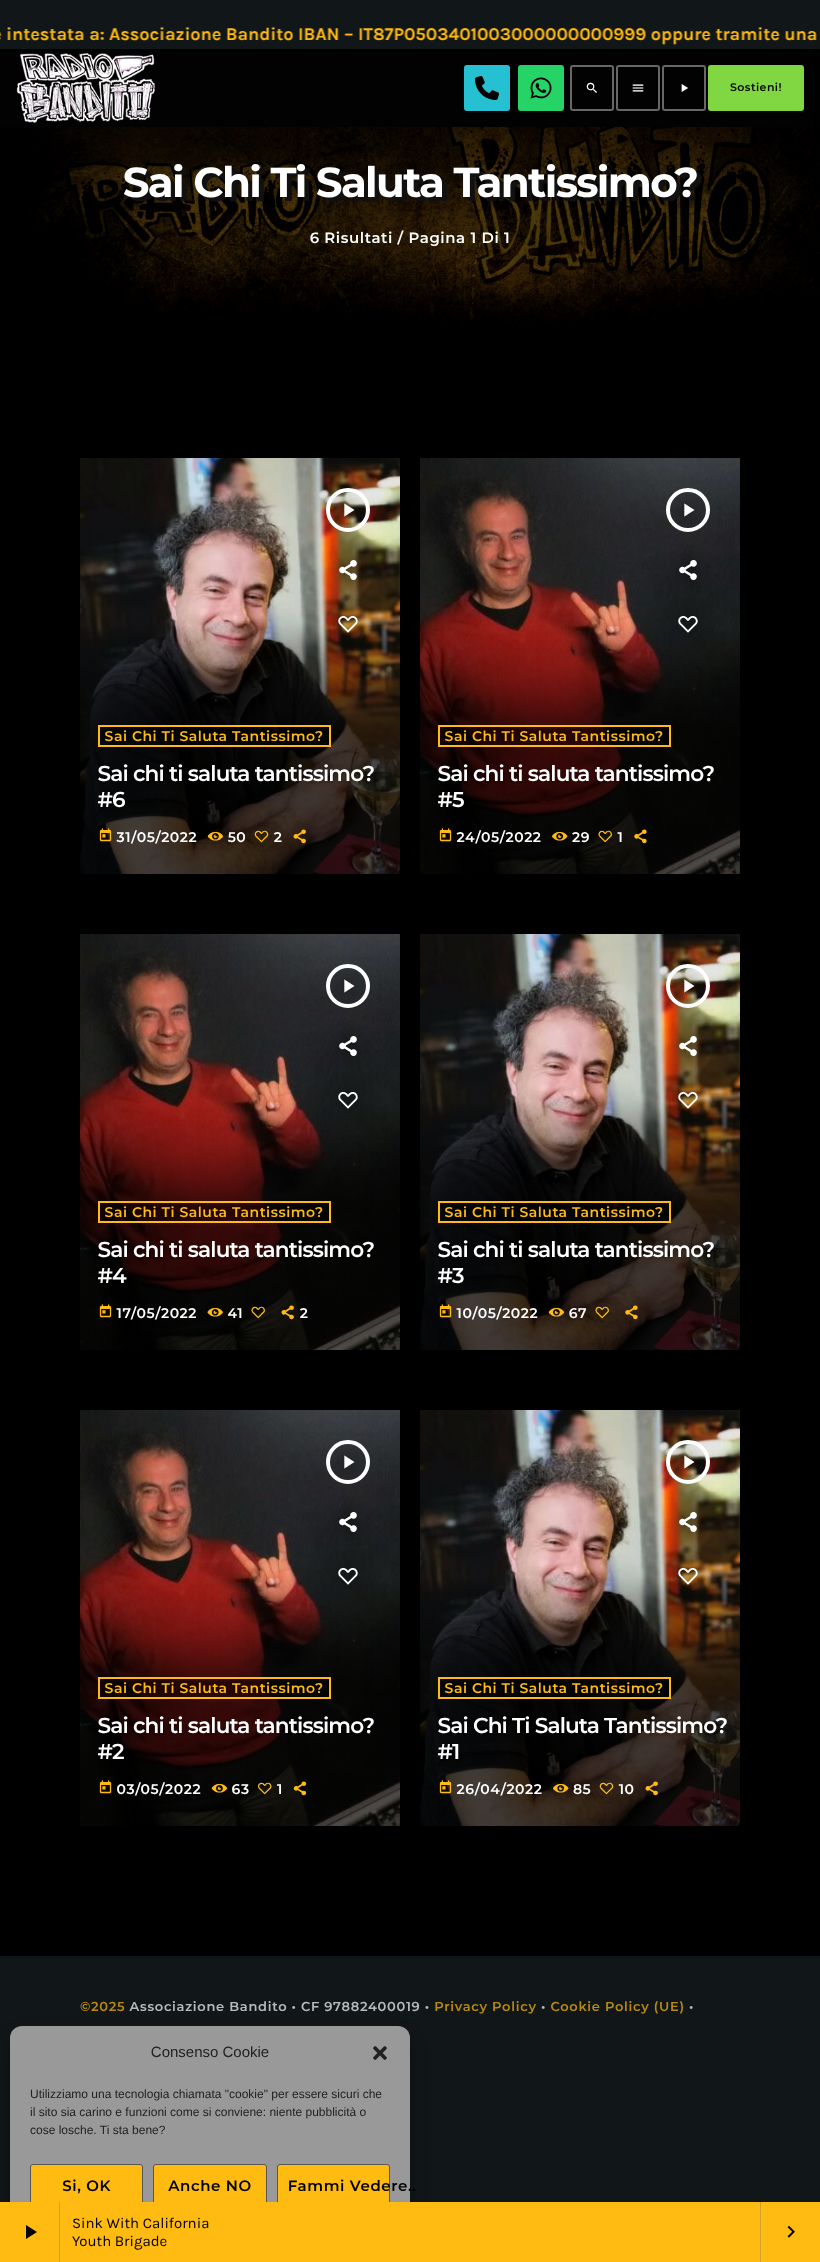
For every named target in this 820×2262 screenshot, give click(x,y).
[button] (380, 2053)
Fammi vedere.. (339, 2185)
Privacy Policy (485, 2007)
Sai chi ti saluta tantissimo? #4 (236, 1263)
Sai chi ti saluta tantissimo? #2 (236, 1739)
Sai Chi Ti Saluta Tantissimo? (214, 736)
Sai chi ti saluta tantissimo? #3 (576, 1263)
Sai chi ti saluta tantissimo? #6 (236, 787)
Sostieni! (756, 87)
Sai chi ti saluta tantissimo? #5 (576, 787)
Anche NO (210, 2185)
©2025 (102, 2007)
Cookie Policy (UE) (617, 2007)
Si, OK (86, 2185)
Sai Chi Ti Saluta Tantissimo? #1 (583, 1739)
